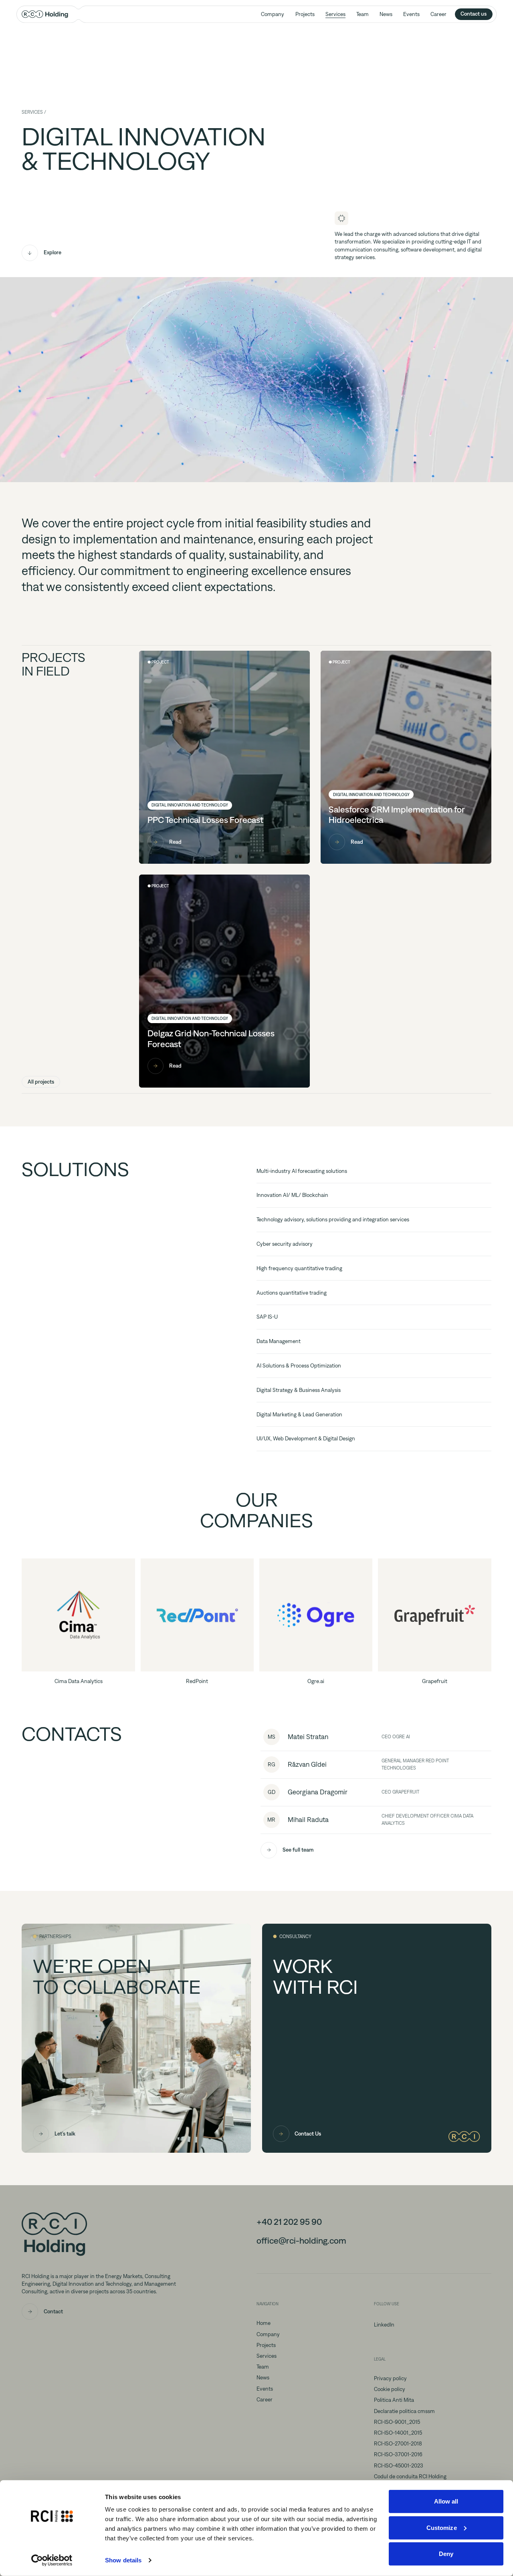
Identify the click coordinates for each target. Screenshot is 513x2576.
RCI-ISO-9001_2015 (397, 2422)
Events (411, 14)
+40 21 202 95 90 (289, 2222)
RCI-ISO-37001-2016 (398, 2454)
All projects (41, 1082)
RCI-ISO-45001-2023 (399, 2465)
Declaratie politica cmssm (404, 2411)
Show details (123, 2560)
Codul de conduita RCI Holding (410, 2476)
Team (363, 14)
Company (273, 14)
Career (438, 14)
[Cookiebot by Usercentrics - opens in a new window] (52, 2560)
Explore (52, 252)
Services (335, 14)
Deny (446, 2554)
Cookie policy (390, 2389)
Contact (53, 2311)
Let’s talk (65, 2134)
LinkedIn (384, 2325)
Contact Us (308, 2134)
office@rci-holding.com (301, 2241)
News (386, 14)
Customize (442, 2527)
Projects (305, 14)
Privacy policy (390, 2378)
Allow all (446, 2501)
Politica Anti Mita (394, 2400)
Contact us (474, 14)
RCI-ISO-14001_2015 (398, 2433)
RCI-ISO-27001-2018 (398, 2443)
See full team (298, 1850)
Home (264, 2323)
